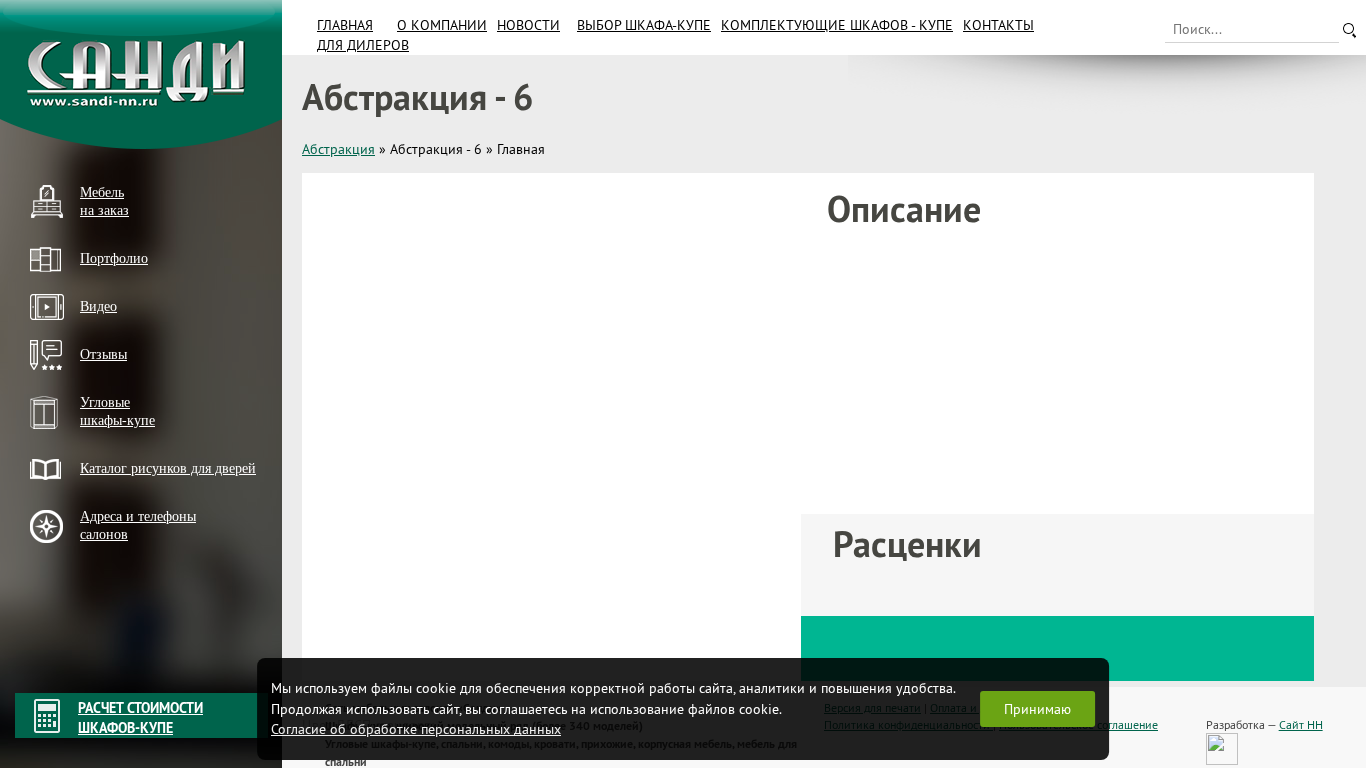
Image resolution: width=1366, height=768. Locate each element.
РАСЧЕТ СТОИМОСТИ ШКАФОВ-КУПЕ (140, 718)
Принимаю (1037, 709)
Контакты (998, 25)
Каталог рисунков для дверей (168, 468)
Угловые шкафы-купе (117, 411)
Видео (98, 306)
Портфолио (114, 258)
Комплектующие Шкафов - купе (837, 25)
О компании (442, 25)
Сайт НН (1301, 724)
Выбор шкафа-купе (644, 25)
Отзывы (103, 354)
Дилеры (53, 568)
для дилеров (363, 45)
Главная (345, 25)
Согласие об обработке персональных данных (416, 729)
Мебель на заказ (104, 201)
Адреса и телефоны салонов (138, 525)
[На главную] (141, 74)
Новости (528, 25)
